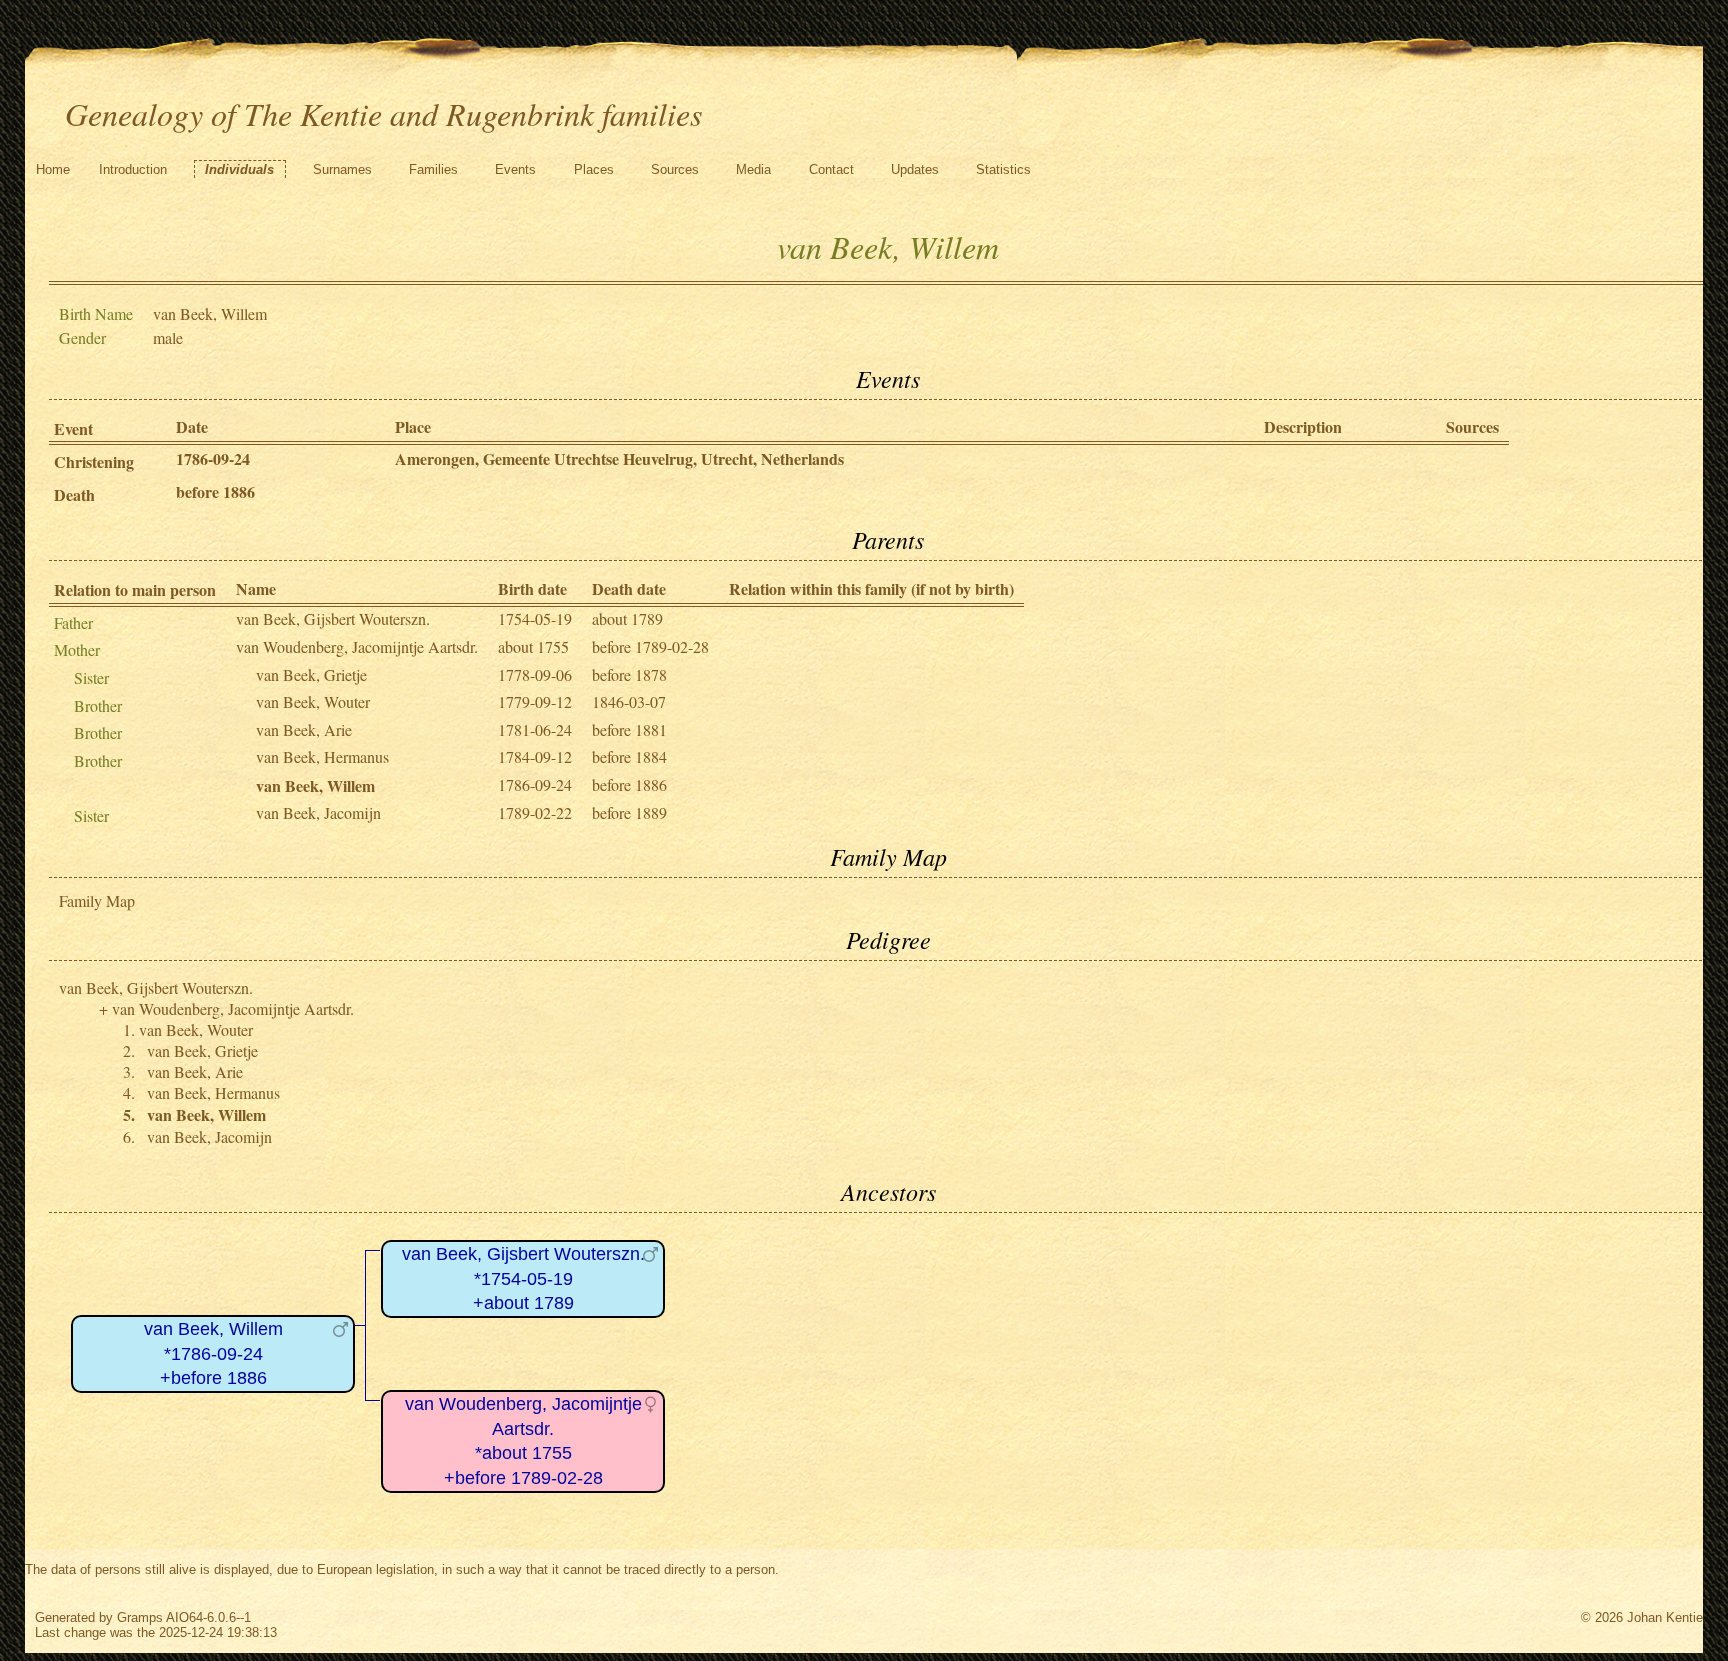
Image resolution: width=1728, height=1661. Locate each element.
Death (74, 494)
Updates (915, 169)
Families (433, 169)
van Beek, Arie (304, 729)
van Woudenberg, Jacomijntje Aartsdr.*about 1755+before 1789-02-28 (523, 1441)
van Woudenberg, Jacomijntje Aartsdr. (357, 646)
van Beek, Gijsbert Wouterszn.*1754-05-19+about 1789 (523, 1278)
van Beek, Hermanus (322, 756)
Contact (831, 169)
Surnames (342, 169)
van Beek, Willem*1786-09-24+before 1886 (213, 1353)
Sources (675, 169)
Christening (94, 461)
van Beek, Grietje (311, 674)
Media (753, 169)
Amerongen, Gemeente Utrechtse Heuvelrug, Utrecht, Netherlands (619, 458)
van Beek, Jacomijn (318, 812)
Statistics (1003, 169)
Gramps (140, 1617)
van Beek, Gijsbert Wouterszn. (333, 618)
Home (53, 169)
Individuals (239, 169)
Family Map (97, 900)
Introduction (133, 169)
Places (594, 169)
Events (515, 169)
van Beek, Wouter (313, 701)
